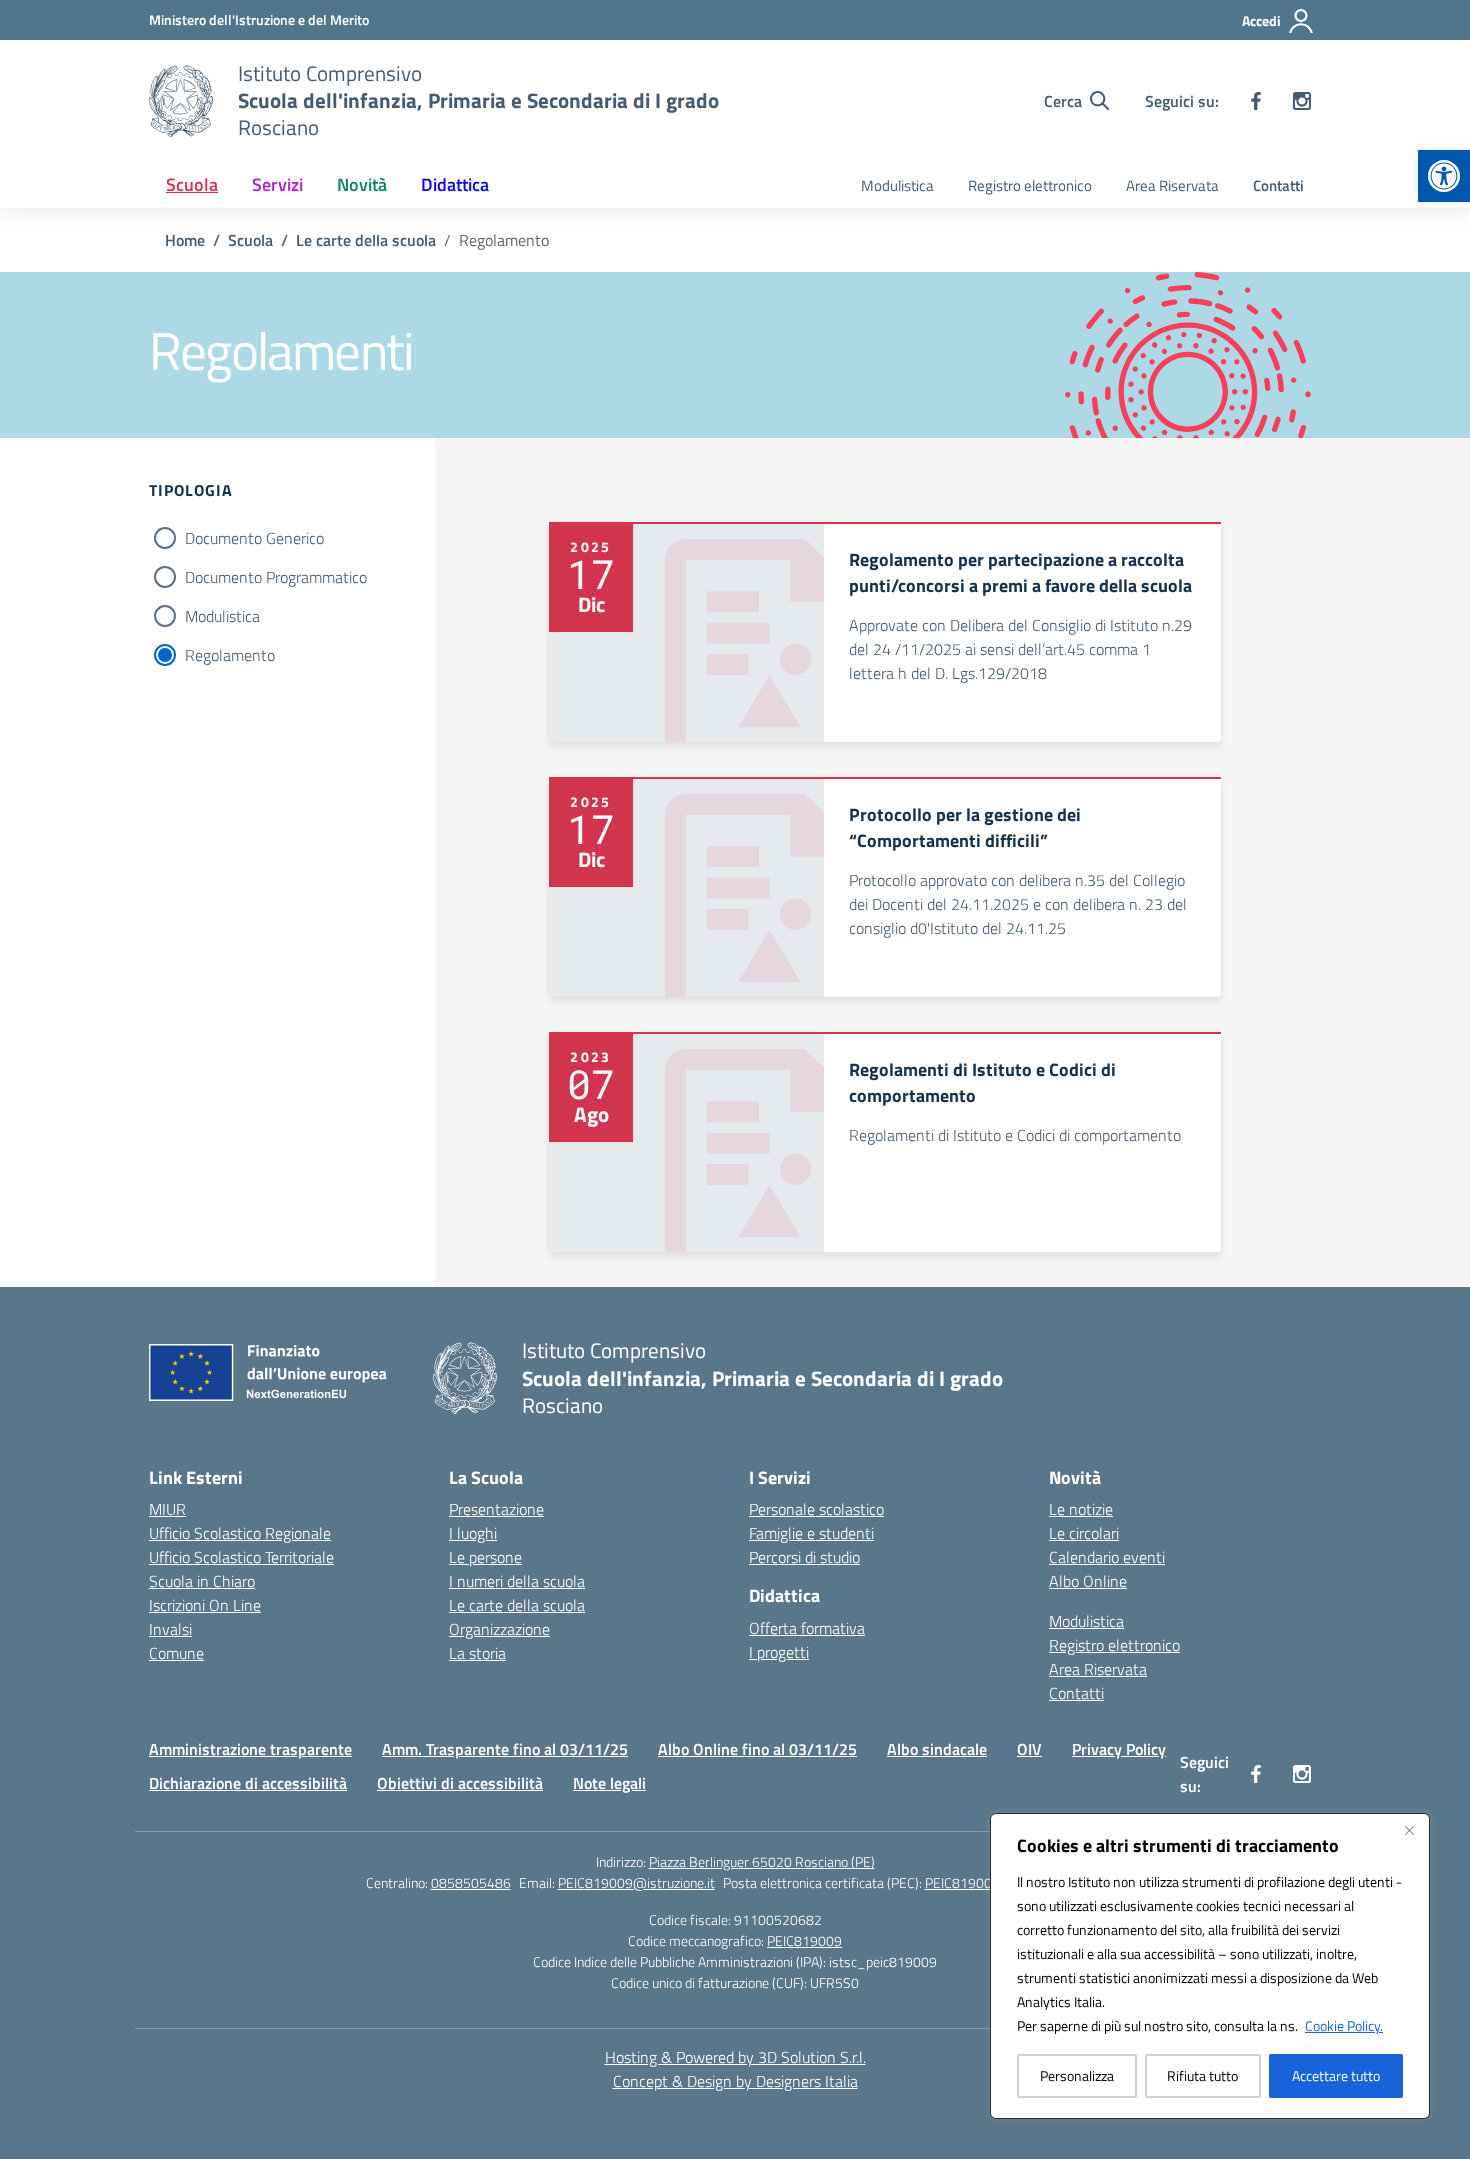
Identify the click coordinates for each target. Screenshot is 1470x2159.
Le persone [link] (485, 1557)
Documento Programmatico (276, 577)
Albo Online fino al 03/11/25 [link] (757, 1749)
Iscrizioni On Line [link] (205, 1605)
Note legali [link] (609, 1783)
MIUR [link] (167, 1509)
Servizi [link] (277, 184)
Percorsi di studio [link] (804, 1557)
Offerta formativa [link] (807, 1628)
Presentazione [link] (496, 1509)
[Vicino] (1409, 1830)
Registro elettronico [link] (1030, 185)
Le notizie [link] (1081, 1509)
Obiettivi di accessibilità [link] (460, 1783)
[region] (1210, 1966)
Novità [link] (362, 184)
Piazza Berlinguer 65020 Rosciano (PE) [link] (762, 1861)
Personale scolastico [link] (816, 1509)
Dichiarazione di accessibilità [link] (248, 1783)
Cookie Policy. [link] (1344, 2025)
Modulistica (222, 616)
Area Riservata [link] (1172, 185)
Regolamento (230, 655)
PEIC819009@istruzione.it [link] (636, 1882)
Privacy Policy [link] (1119, 1749)
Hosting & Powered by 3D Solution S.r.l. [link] (735, 2057)
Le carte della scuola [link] (517, 1605)
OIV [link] (1029, 1749)
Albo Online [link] (1088, 1581)
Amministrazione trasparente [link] (250, 1749)
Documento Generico (254, 538)
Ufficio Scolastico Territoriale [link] (241, 1557)
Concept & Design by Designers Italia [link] (735, 2081)
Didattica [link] (455, 184)
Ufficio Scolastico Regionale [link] (240, 1533)
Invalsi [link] (170, 1629)
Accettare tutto (1336, 2075)
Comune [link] (176, 1653)
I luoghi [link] (473, 1533)
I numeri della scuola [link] (517, 1581)
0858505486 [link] (471, 1882)
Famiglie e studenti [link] (811, 1533)
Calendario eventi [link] (1107, 1557)
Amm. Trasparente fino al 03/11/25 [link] (505, 1749)
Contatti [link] (1278, 185)
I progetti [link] (779, 1652)
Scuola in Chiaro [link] (202, 1581)
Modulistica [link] (897, 185)
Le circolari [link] (1084, 1533)
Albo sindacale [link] (937, 1749)
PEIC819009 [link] (804, 1940)
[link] (1444, 176)
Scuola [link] (192, 184)
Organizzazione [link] (499, 1629)
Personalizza (1077, 2075)
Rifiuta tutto (1202, 2075)
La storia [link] (477, 1653)
